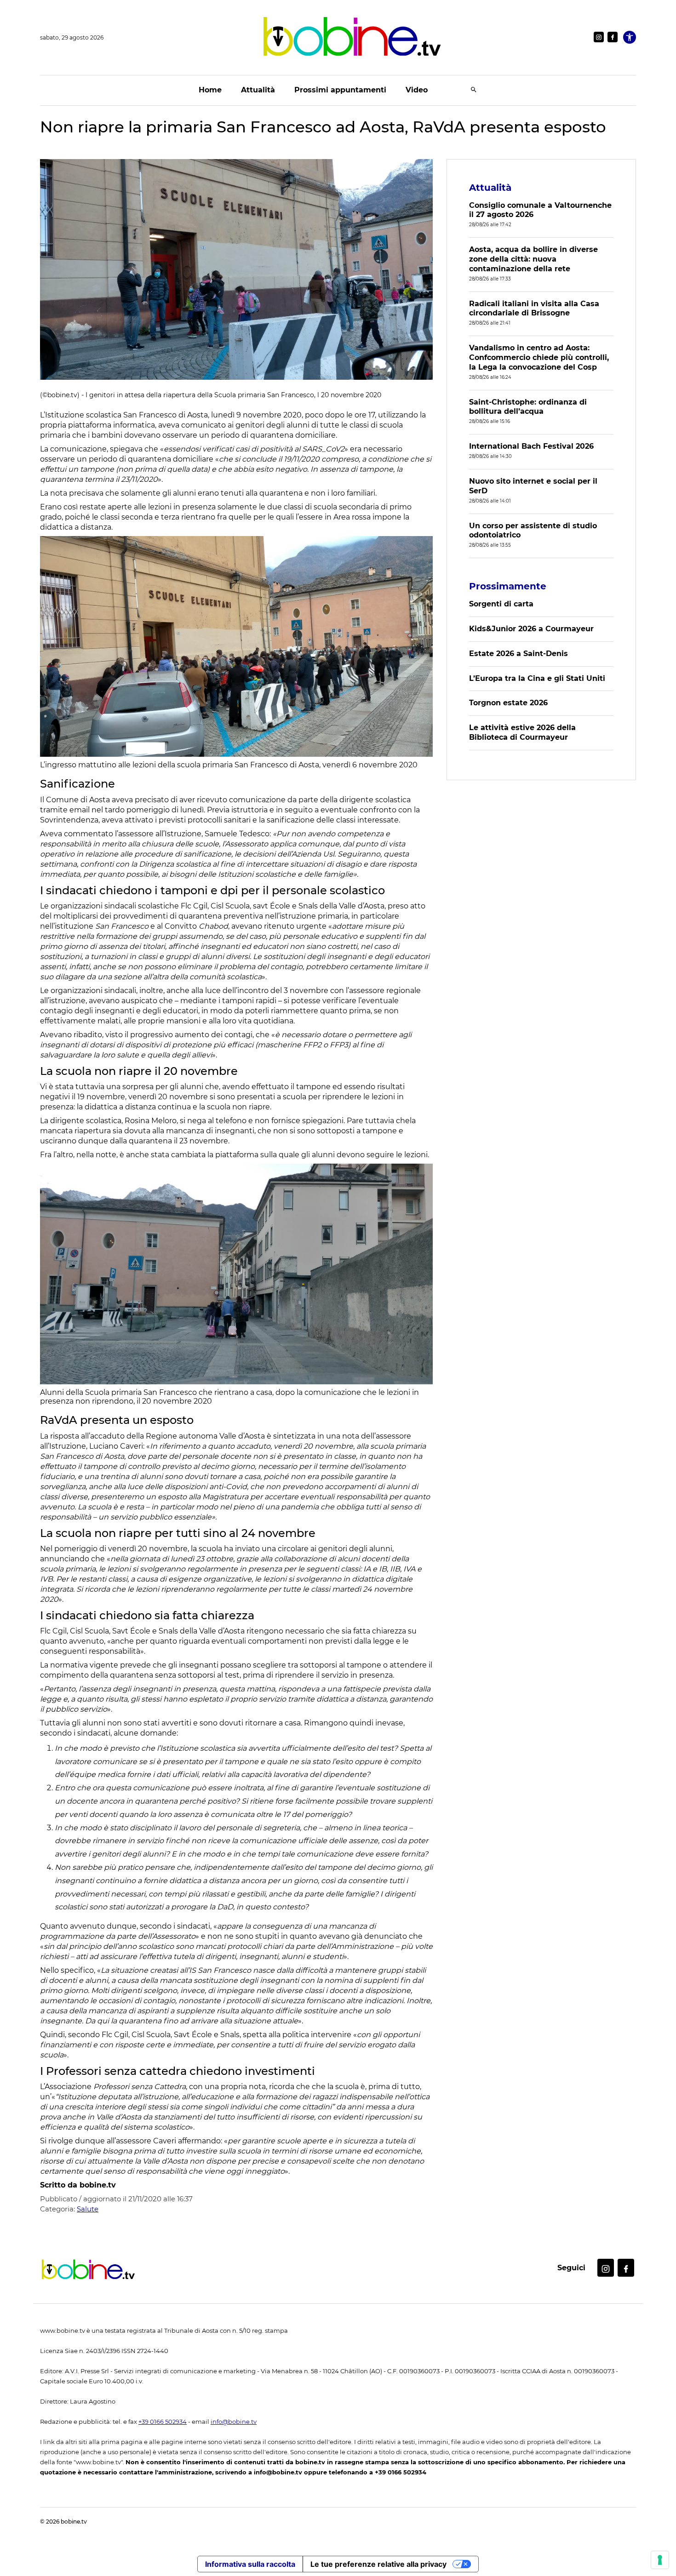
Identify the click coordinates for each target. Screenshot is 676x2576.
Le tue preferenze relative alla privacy (378, 2564)
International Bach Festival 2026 (531, 446)
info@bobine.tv (234, 2422)
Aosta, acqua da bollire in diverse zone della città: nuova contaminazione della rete (533, 259)
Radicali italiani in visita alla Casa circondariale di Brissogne (534, 308)
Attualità (258, 90)
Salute (88, 2209)
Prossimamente (508, 586)
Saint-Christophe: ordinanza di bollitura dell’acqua (528, 407)
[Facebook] (613, 37)
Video (417, 90)
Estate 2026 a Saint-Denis (518, 654)
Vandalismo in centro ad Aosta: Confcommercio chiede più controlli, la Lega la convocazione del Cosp (539, 357)
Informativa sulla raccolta (250, 2564)
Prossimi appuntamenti (340, 90)
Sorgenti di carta (501, 604)
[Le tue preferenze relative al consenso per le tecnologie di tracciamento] (660, 2560)
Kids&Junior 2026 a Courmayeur (531, 629)
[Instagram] (599, 37)
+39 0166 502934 (163, 2422)
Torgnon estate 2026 (508, 703)
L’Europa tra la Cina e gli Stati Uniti (537, 678)
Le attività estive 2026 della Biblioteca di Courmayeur (522, 732)
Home (210, 90)
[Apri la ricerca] (474, 90)
